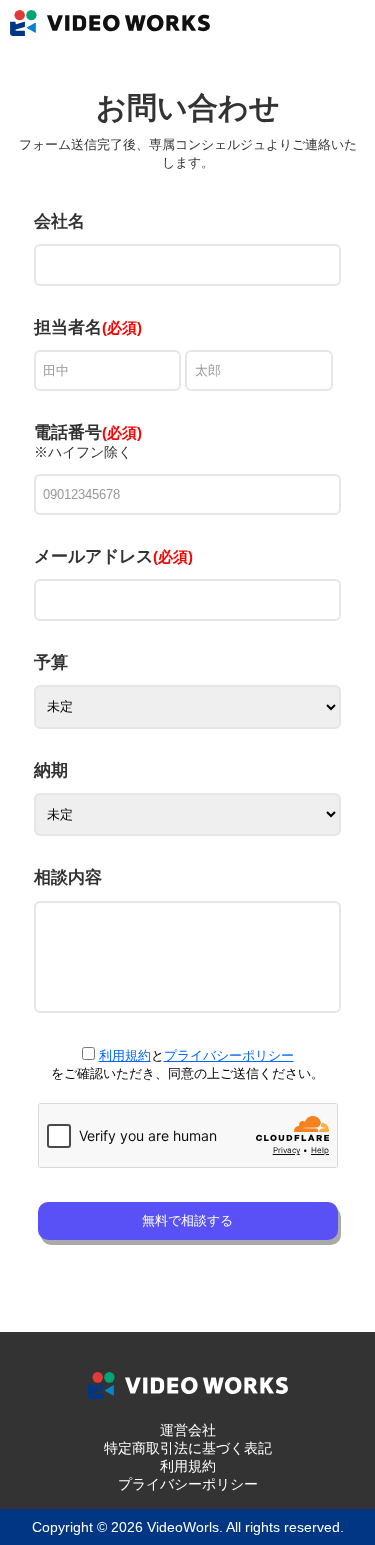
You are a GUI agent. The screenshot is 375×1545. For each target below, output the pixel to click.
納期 (51, 770)
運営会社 (188, 1430)
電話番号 (88, 432)
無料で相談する (187, 1220)
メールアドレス (113, 556)
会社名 (59, 221)
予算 (51, 662)
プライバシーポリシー (229, 1055)
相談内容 (68, 877)
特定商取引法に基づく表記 (188, 1448)
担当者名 (68, 327)
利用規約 (125, 1055)
